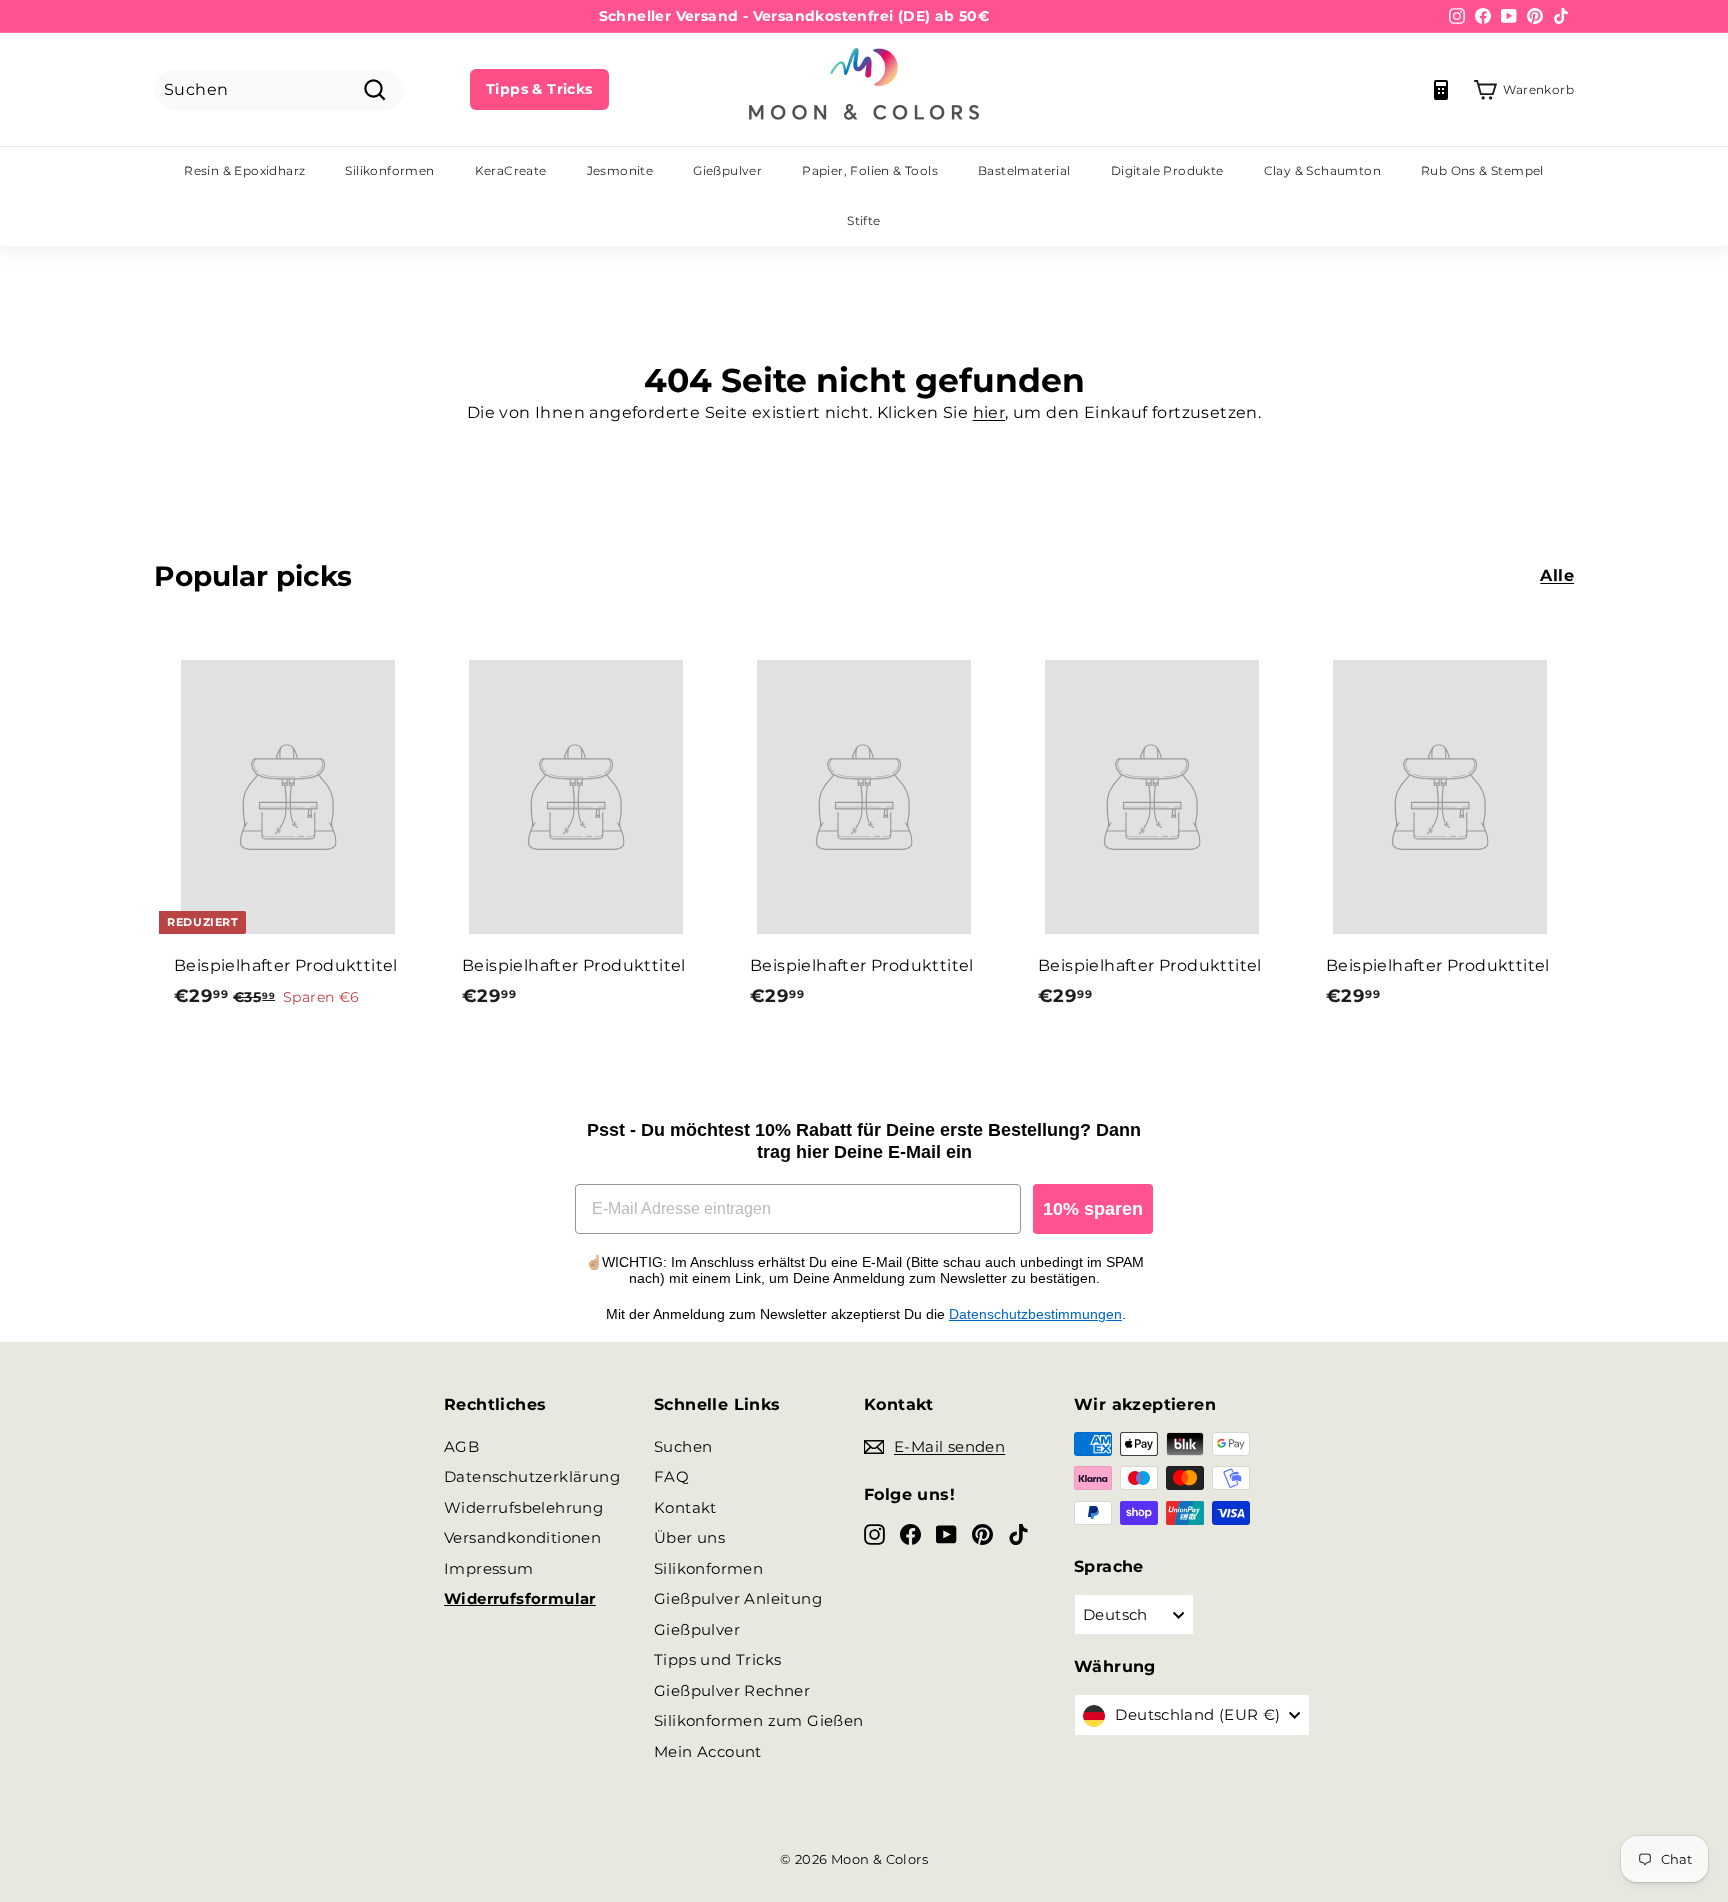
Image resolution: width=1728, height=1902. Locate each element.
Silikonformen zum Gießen (759, 1720)
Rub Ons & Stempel (1482, 170)
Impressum (489, 1568)
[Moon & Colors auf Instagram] (874, 1533)
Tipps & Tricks (539, 89)
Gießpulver (727, 170)
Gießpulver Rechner (732, 1690)
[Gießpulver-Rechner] (1441, 90)
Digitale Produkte (1167, 170)
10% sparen (1093, 1209)
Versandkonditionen (522, 1537)
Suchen (683, 1446)
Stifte (863, 220)
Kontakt (685, 1507)
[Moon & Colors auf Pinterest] (982, 1533)
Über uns (689, 1537)
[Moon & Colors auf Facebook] (910, 1533)
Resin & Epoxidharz (244, 170)
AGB (461, 1446)
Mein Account (708, 1751)
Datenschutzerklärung (532, 1476)
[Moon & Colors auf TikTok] (1018, 1533)
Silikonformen (389, 170)
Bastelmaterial (1024, 170)
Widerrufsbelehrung (523, 1507)
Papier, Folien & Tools (870, 170)
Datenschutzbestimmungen (1035, 1314)
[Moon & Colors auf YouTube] (946, 1533)
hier (989, 412)
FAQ (671, 1476)
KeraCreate (511, 170)
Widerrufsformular (520, 1598)
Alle (1557, 575)
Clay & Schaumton (1322, 170)
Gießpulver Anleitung (738, 1598)
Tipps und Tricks (717, 1659)
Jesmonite (620, 170)
